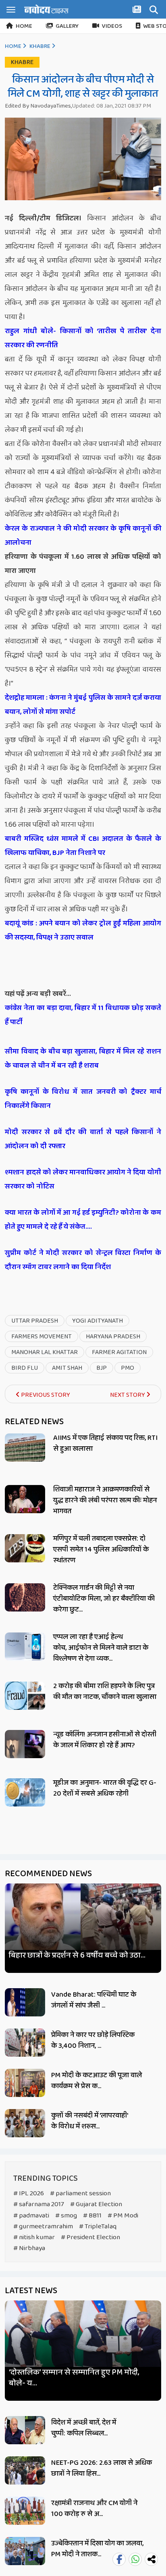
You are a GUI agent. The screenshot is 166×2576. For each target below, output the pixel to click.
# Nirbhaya (29, 2248)
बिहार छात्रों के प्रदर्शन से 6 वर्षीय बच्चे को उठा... (77, 1955)
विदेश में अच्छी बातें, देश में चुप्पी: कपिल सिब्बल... (84, 2428)
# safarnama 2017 (39, 2204)
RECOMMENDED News (48, 1874)
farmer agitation (119, 1352)
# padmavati (31, 2216)
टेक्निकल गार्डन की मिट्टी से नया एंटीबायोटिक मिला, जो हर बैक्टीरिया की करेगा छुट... (104, 1599)
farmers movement (41, 1337)
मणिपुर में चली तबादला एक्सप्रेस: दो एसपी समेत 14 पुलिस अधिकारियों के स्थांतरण (101, 1549)
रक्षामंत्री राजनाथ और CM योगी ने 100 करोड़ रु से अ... (94, 2509)
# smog (66, 2216)
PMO (128, 1368)
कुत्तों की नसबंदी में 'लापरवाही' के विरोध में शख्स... (89, 2121)
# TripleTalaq (98, 2227)
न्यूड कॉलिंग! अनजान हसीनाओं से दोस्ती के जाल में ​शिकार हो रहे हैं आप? (105, 1740)
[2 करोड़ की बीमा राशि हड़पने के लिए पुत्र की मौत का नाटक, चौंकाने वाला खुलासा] (25, 1696)
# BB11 (92, 2216)
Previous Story (45, 1395)
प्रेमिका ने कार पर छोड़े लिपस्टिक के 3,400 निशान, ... (93, 2040)
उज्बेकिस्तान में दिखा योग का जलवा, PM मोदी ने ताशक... (97, 2549)
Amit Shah (67, 1368)
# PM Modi (123, 2216)
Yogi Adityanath (98, 1321)
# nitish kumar (34, 2237)
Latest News (31, 2291)
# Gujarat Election (96, 2204)
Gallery (67, 26)
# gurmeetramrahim (43, 2227)
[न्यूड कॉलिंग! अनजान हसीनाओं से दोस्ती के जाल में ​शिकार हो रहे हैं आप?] (25, 1744)
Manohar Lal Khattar (45, 1352)
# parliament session (80, 2193)
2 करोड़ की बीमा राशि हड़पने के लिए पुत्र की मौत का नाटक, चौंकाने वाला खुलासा (105, 1691)
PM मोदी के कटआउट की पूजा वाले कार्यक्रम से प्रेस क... (96, 2081)
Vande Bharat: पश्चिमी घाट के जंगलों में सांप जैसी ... (94, 2000)
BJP (102, 1368)
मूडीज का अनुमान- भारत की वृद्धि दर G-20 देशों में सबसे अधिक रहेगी (105, 1788)
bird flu (25, 1368)
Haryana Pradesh (113, 1337)
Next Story (128, 1395)
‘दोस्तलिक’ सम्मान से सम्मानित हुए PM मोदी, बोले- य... (74, 2378)
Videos (112, 26)
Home (24, 26)
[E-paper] (138, 11)
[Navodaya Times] (46, 9)
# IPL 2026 (29, 2193)
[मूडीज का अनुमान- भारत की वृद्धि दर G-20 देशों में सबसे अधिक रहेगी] (25, 1792)
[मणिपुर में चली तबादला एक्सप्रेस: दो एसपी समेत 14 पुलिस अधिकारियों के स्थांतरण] (25, 1548)
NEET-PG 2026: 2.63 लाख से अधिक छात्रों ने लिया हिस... (102, 2468)
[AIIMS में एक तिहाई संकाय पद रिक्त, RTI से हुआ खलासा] (25, 1448)
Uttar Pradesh (35, 1321)
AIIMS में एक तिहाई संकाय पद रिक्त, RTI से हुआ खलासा (105, 1443)
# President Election (90, 2237)
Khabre (40, 46)
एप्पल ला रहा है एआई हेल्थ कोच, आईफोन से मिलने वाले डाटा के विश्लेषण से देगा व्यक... (101, 1648)
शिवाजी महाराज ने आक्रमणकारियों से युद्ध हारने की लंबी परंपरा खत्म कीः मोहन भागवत (105, 1500)
